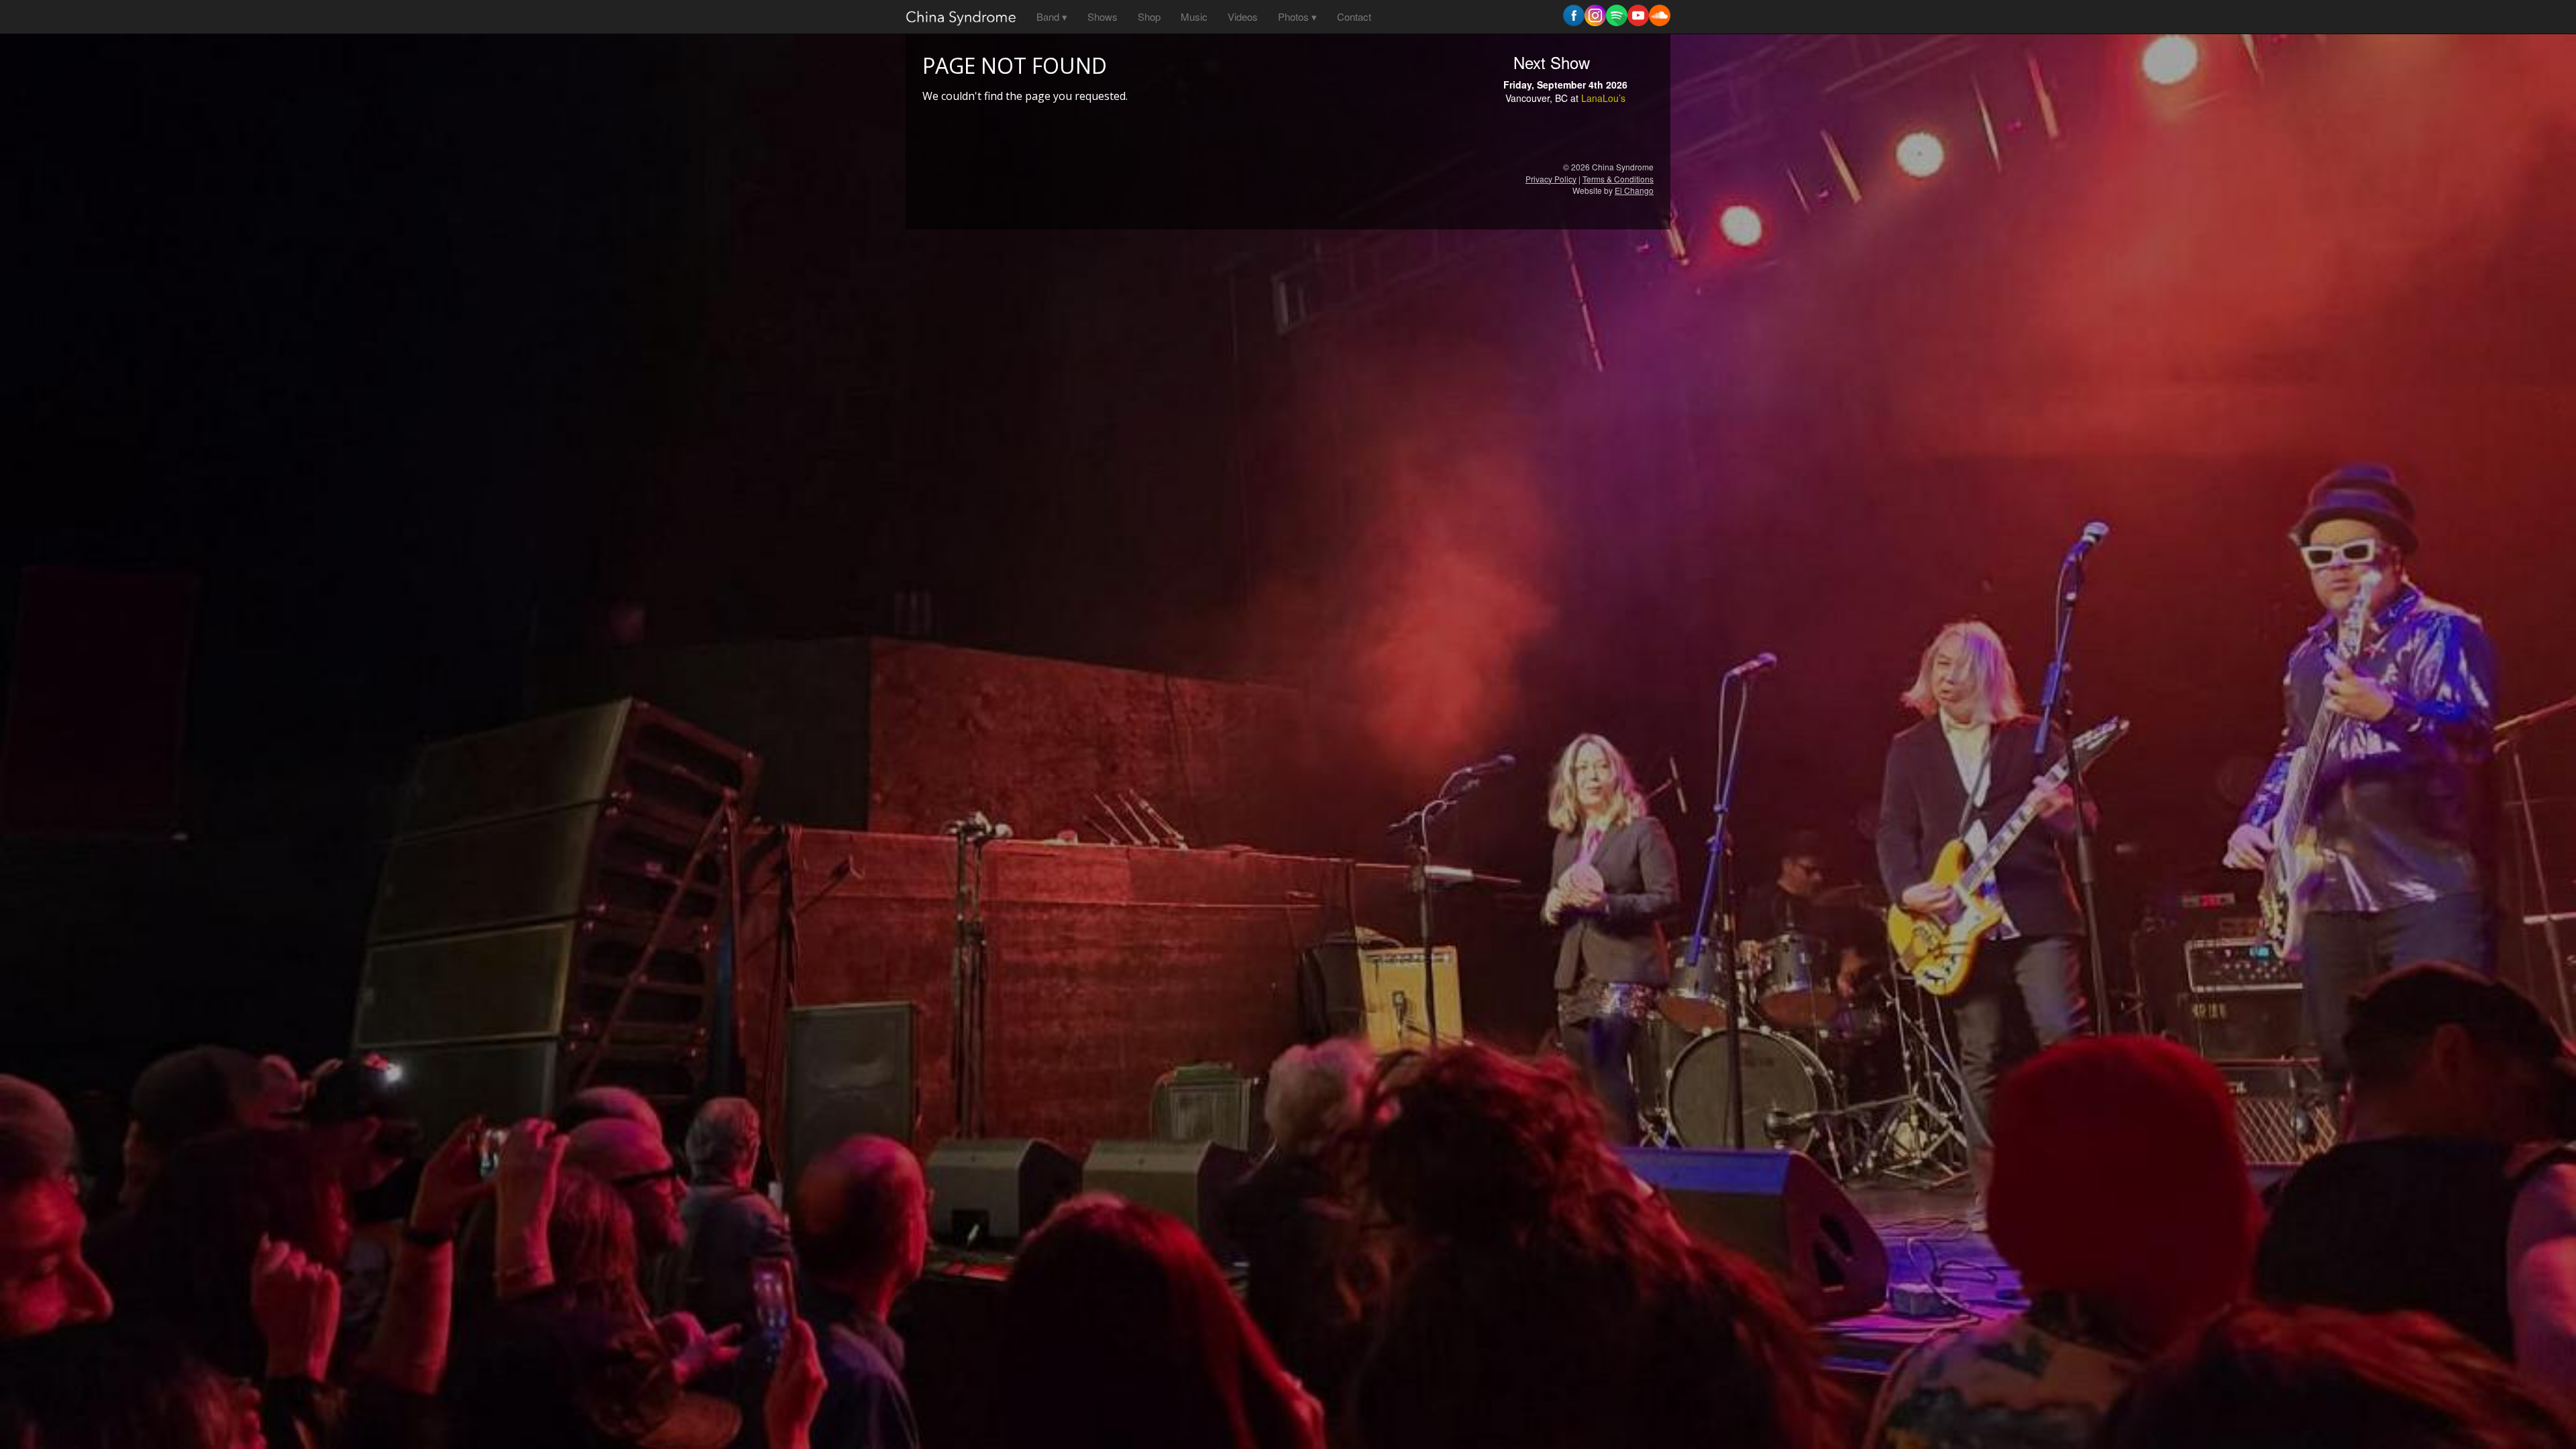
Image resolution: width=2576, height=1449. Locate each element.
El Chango (1634, 190)
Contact (1354, 16)
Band (1048, 16)
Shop (1149, 16)
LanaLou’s (1603, 98)
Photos (1293, 16)
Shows (1103, 16)
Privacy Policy (1551, 179)
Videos (1243, 16)
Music (1194, 16)
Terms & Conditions (1618, 179)
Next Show (1552, 62)
